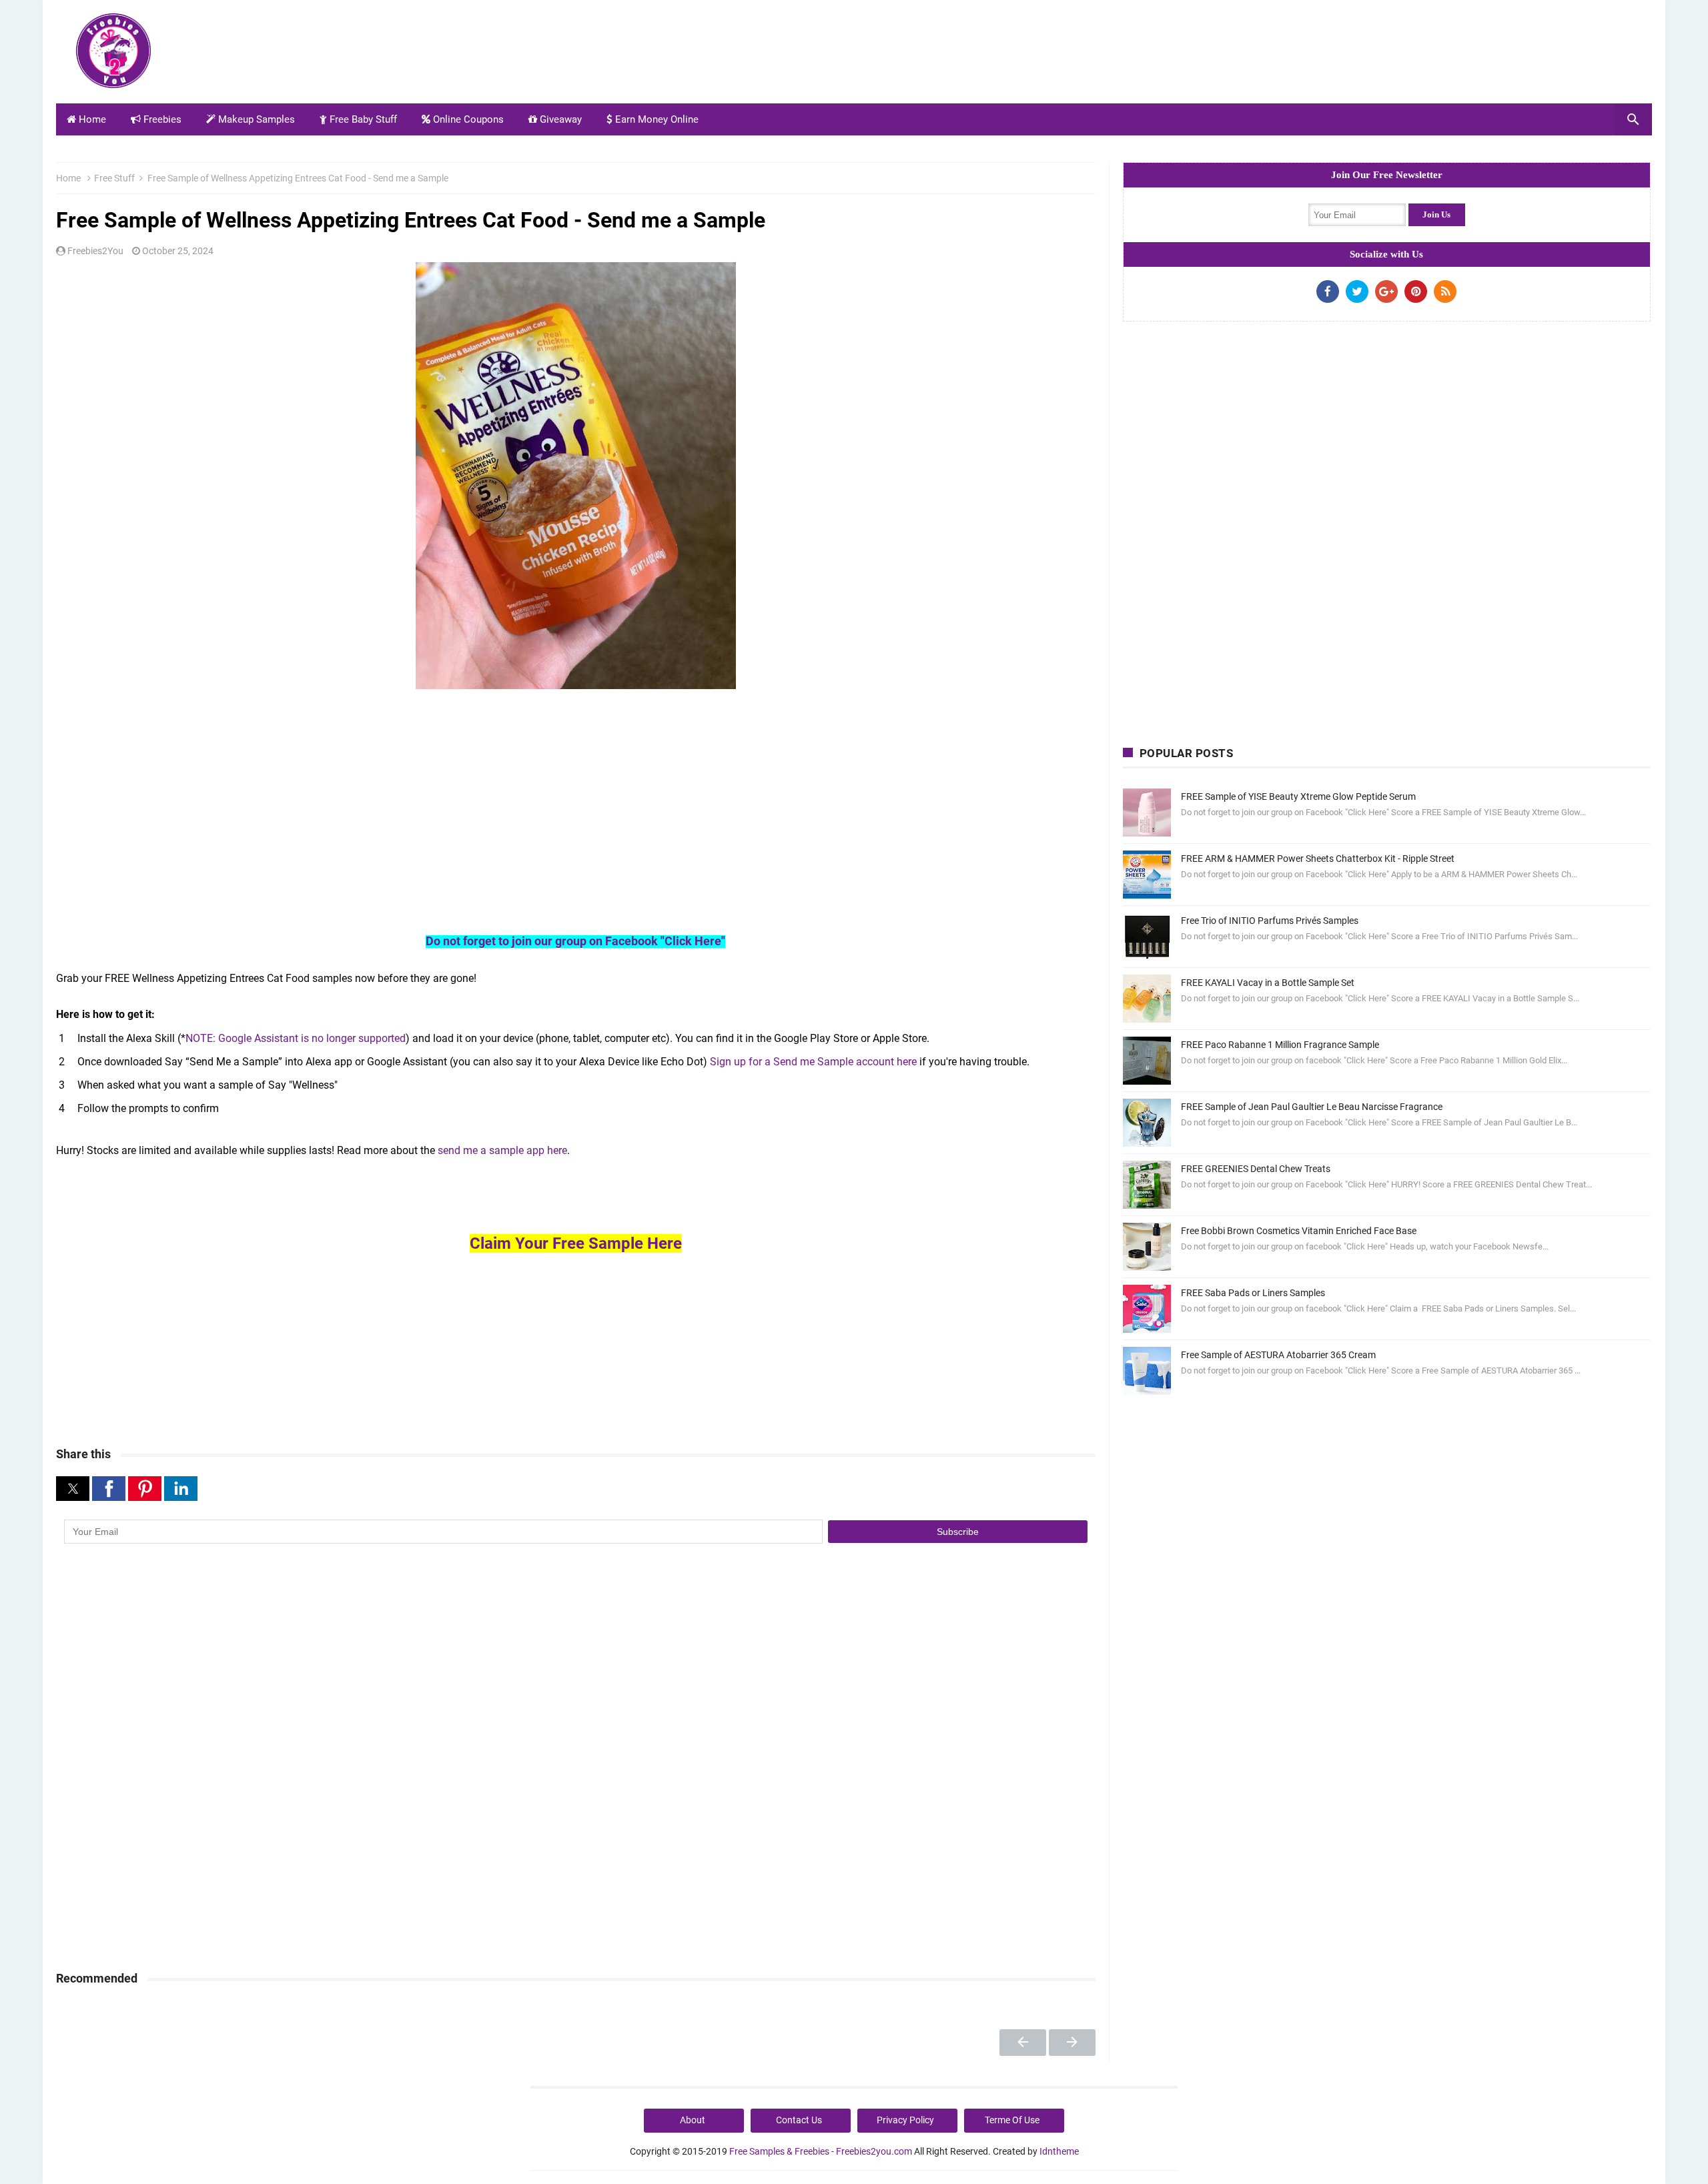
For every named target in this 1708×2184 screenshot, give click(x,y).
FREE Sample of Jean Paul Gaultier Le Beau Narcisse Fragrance (1312, 1107)
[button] (73, 1489)
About (693, 2120)
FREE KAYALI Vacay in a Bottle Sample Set (1268, 983)
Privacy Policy (905, 2120)
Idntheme (1059, 2151)
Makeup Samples (255, 119)
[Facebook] (1328, 292)
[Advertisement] (1409, 55)
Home (91, 119)
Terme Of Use (1012, 2120)
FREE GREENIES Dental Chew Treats (1256, 1169)
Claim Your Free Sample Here (576, 1243)
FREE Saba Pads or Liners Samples (1253, 1293)
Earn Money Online (656, 119)
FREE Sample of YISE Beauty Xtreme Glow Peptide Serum (1298, 796)
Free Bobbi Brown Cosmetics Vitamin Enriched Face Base (1299, 1231)
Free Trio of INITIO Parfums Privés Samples (1270, 921)
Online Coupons (467, 119)
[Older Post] (1072, 2043)
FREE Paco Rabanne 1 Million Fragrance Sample (1280, 1045)
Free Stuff (114, 178)
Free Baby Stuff (362, 119)
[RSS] (1445, 292)
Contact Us (799, 2120)
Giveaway (559, 119)
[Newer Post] (1023, 2043)
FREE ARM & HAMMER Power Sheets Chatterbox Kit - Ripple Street (1318, 859)
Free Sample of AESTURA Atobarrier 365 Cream (1278, 1355)
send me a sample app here (502, 1150)
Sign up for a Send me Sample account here (813, 1062)
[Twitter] (1357, 292)
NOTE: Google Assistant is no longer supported (296, 1038)
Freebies (161, 119)
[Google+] (1386, 292)
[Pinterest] (1416, 292)
